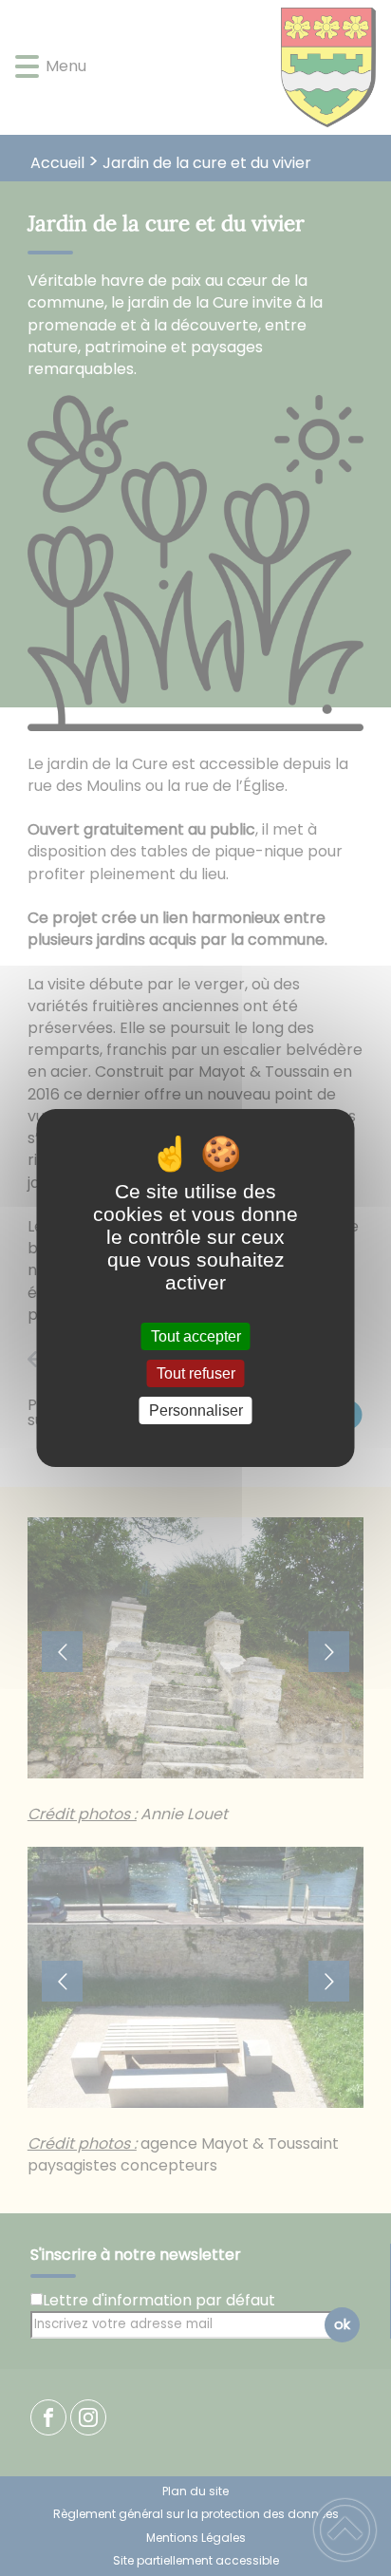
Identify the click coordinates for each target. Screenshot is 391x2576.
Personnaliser (196, 1410)
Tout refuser (196, 1373)
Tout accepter (196, 1336)
